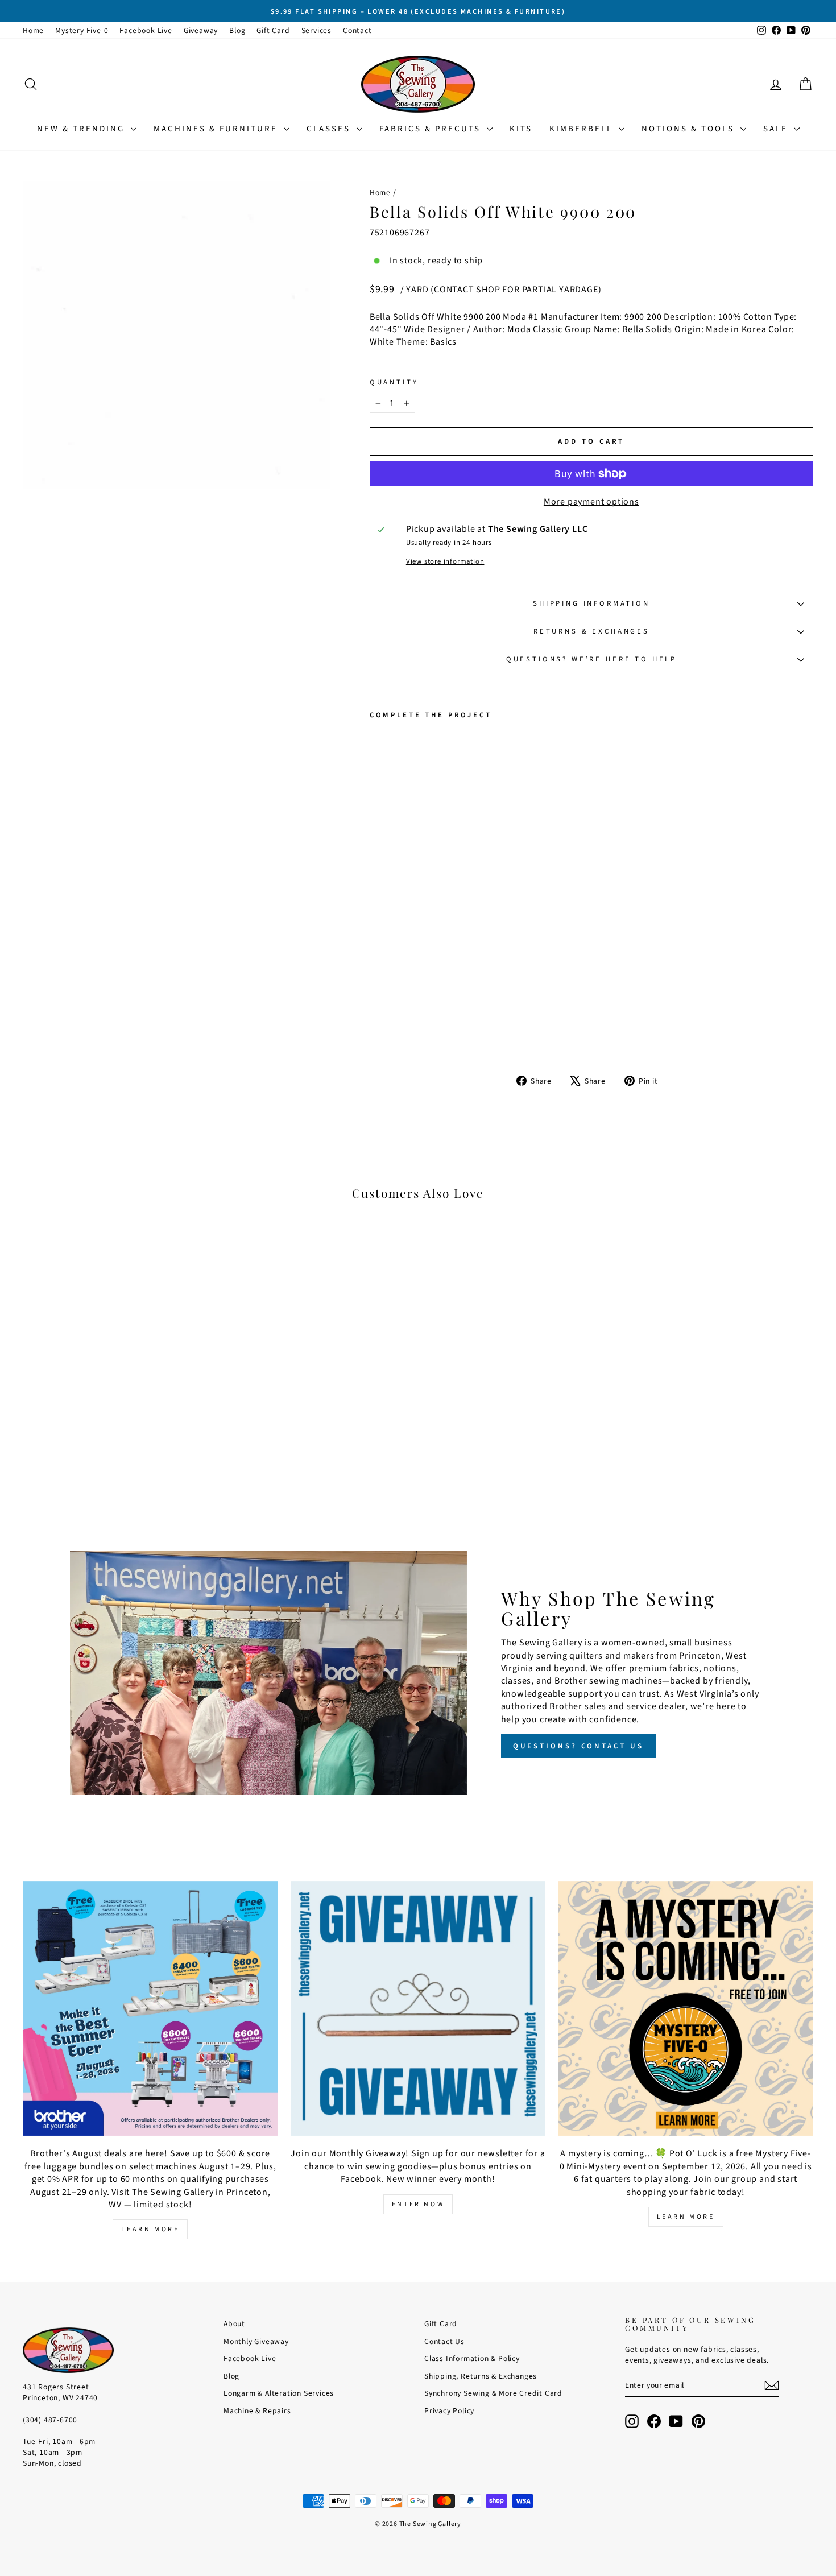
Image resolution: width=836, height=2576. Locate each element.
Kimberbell (583, 129)
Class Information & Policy (472, 2358)
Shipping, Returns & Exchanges (481, 2376)
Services (316, 30)
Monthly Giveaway (256, 2341)
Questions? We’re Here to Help (591, 659)
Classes (330, 129)
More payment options (591, 502)
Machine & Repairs (257, 2411)
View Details (117, 1403)
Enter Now (418, 2204)
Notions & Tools (690, 129)
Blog (237, 30)
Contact (357, 30)
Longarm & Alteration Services (279, 2393)
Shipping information (591, 603)
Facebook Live (146, 30)
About (234, 2324)
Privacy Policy (449, 2411)
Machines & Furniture (217, 129)
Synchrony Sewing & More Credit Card (493, 2393)
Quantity (394, 383)
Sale (777, 129)
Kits (521, 129)
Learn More (150, 2229)
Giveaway (201, 30)
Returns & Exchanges (591, 631)
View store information (445, 562)
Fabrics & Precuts (432, 129)
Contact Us (444, 2341)
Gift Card (273, 30)
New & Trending (82, 129)
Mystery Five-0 (82, 30)
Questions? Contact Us (578, 1746)
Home (33, 30)
